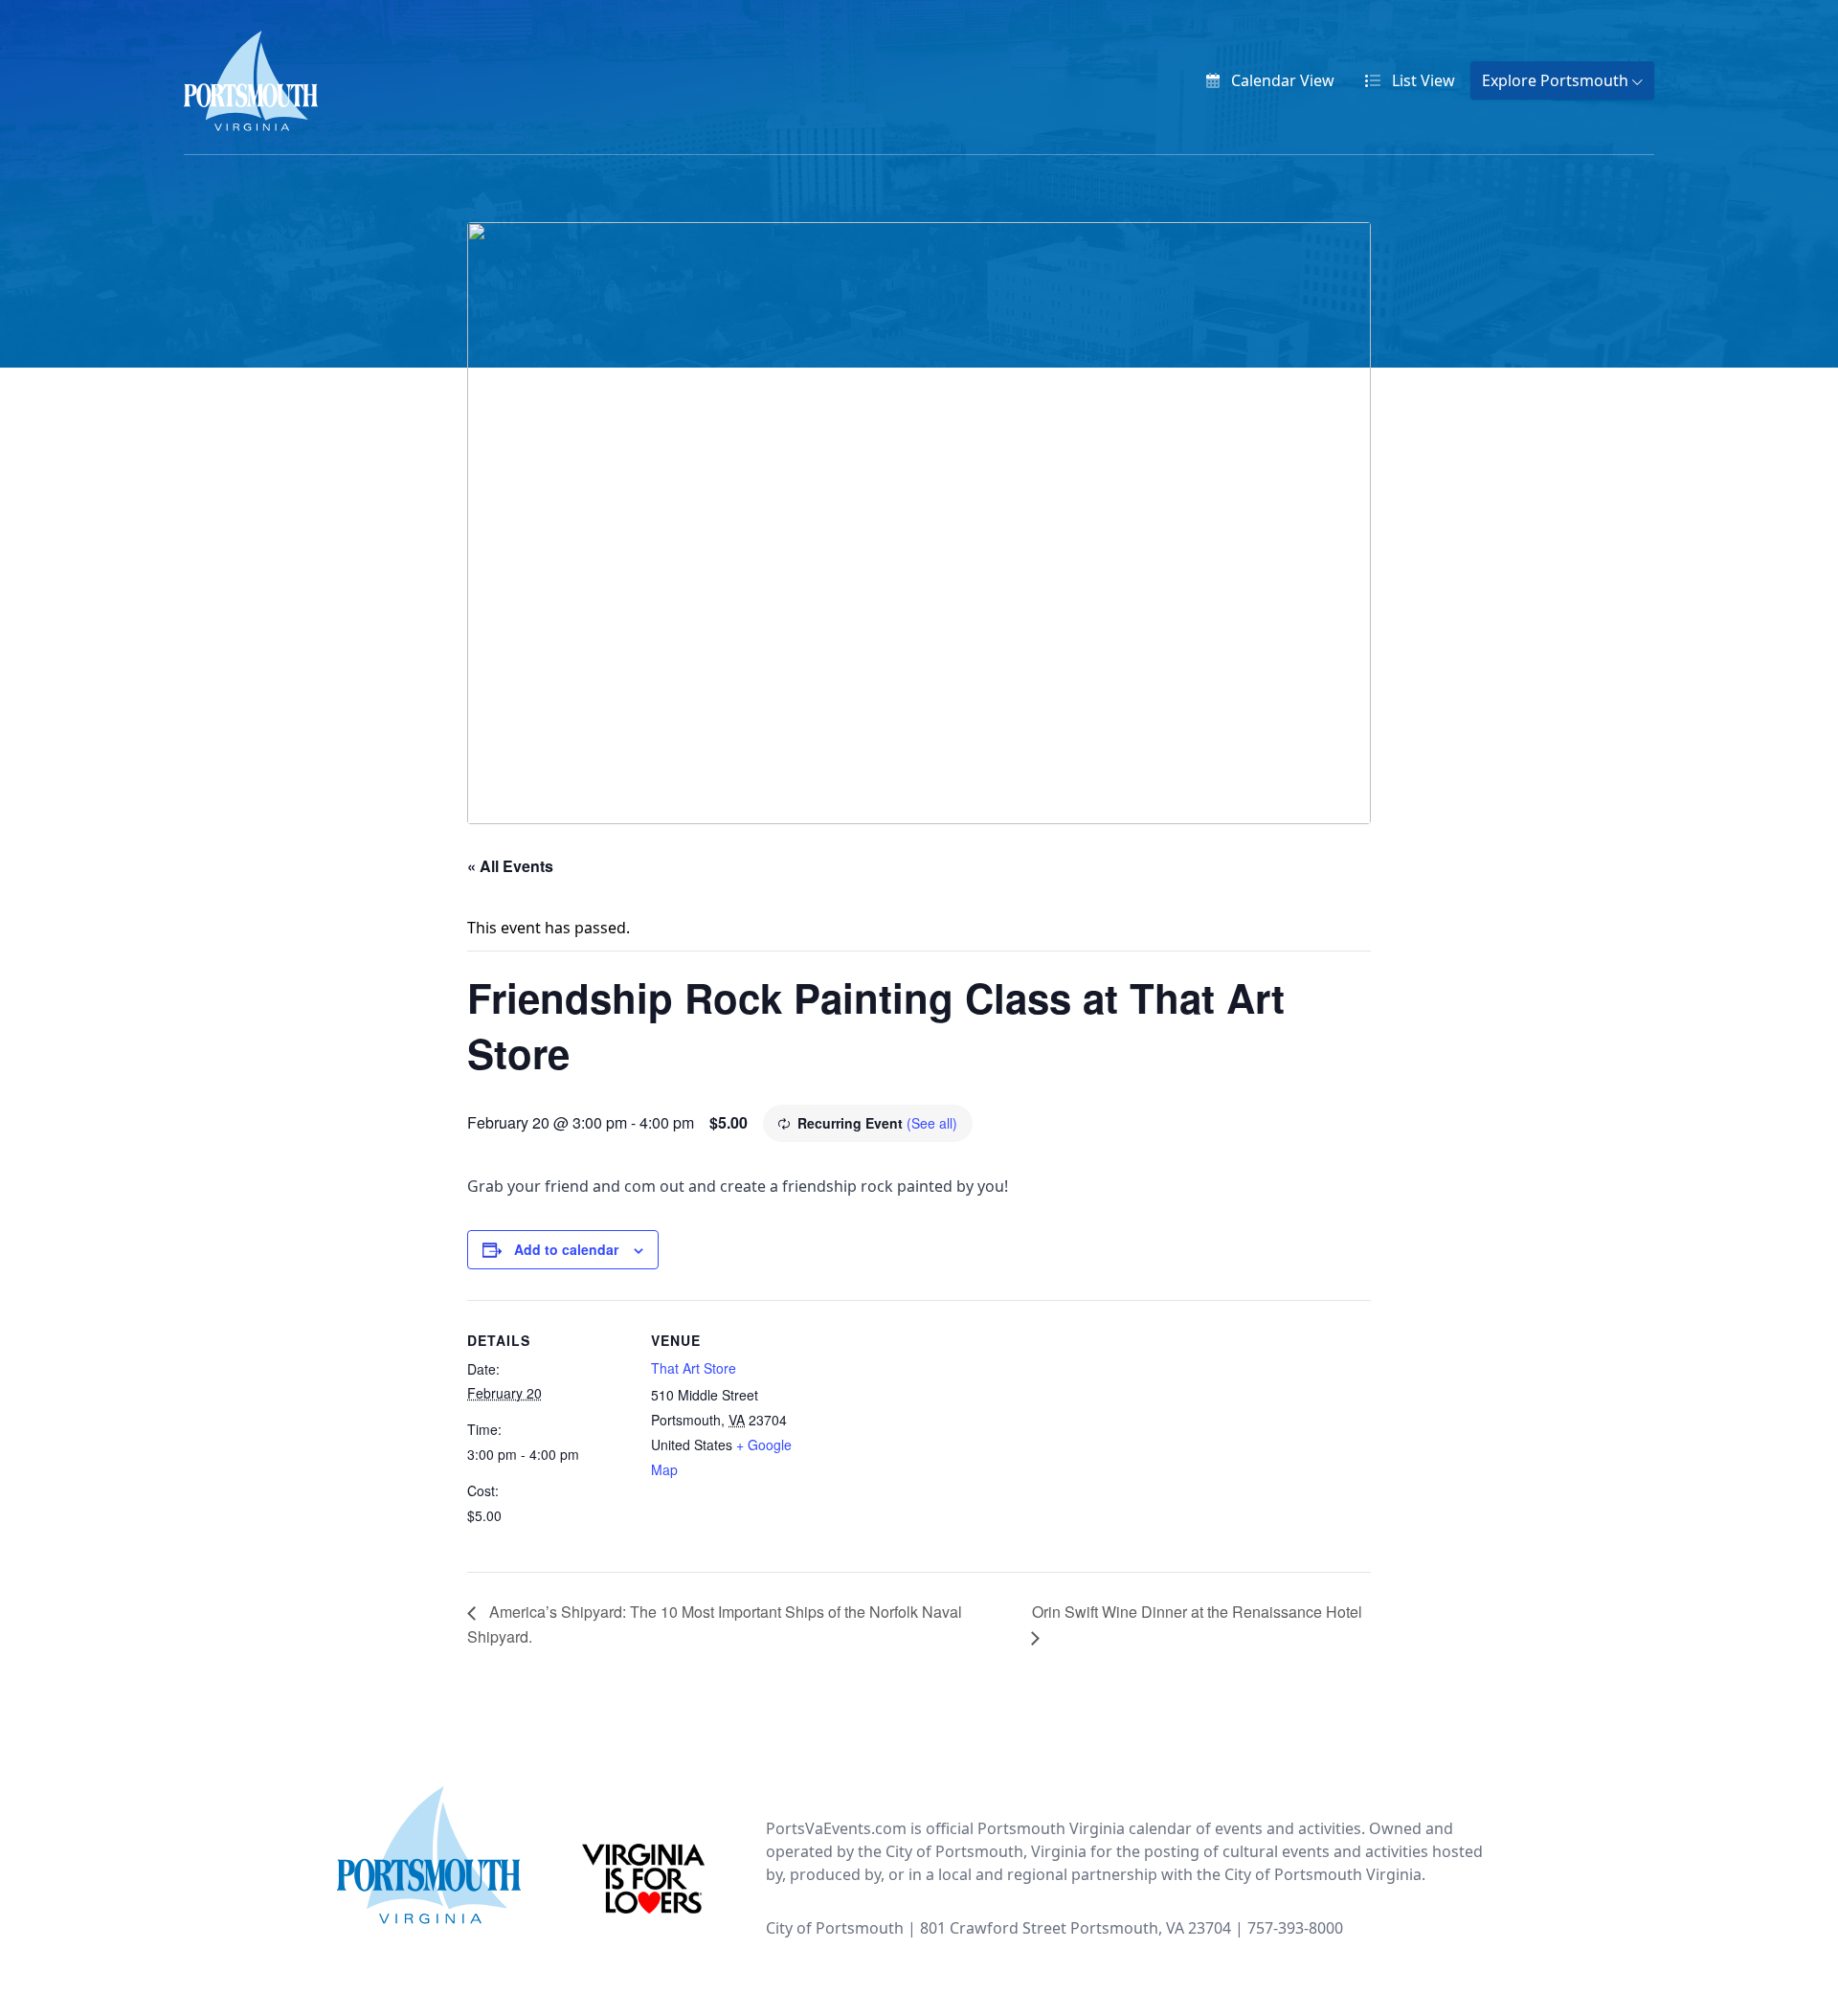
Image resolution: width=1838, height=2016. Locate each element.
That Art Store (694, 1368)
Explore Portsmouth (1557, 80)
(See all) (932, 1123)
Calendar (1281, 80)
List (1422, 80)
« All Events (510, 866)
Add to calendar (566, 1249)
